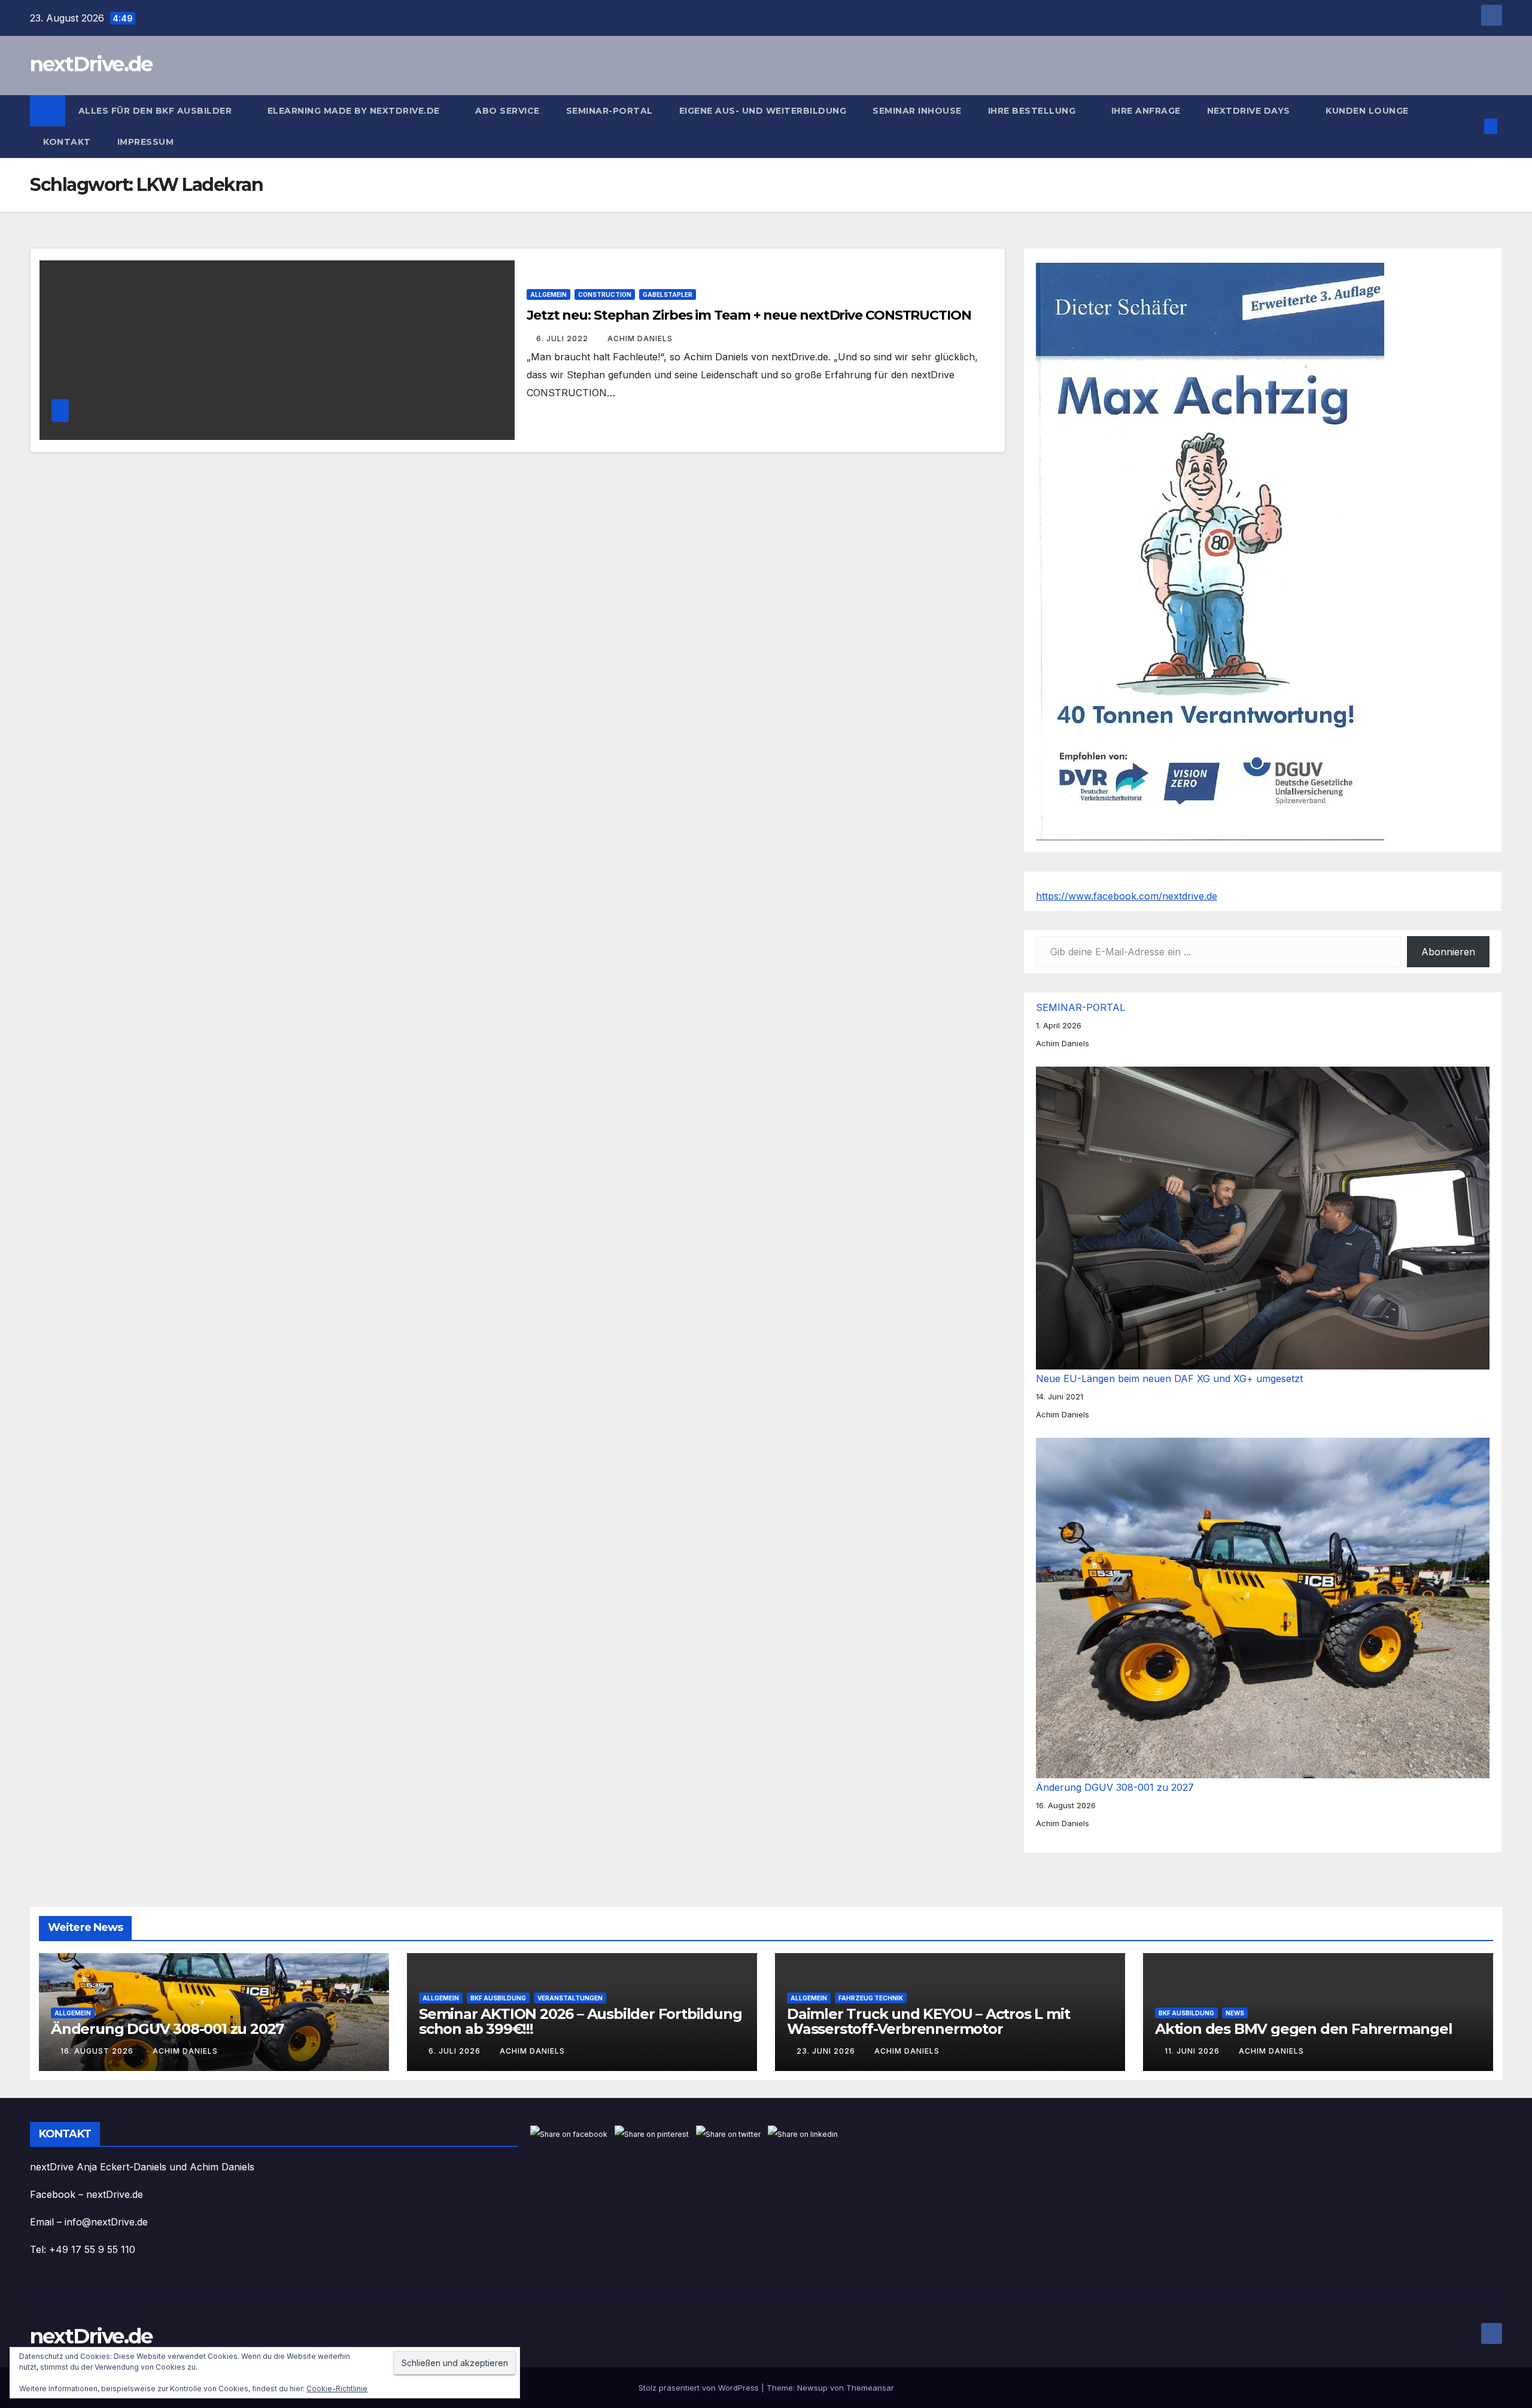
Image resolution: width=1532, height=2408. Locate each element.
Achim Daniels (640, 338)
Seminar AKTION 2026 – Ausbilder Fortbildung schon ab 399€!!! (580, 2021)
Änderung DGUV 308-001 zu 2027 (1115, 1787)
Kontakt (67, 142)
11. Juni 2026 (1193, 2051)
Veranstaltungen (570, 1998)
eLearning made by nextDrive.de (355, 111)
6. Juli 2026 (456, 2051)
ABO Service (507, 111)
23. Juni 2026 (827, 2051)
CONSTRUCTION (605, 294)
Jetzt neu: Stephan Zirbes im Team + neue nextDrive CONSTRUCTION (749, 315)
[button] (1471, 126)
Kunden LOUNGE (1367, 111)
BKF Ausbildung (498, 1998)
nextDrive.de (91, 64)
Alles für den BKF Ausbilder (156, 111)
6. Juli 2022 (563, 338)
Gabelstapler (668, 294)
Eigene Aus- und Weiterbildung (763, 111)
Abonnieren (1448, 952)
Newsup (812, 2388)
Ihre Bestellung (1033, 111)
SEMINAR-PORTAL (610, 111)
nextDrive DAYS (1250, 111)
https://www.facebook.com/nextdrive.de (1127, 896)
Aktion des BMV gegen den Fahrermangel (1304, 2029)
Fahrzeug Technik (871, 1998)
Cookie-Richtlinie (337, 2389)
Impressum (147, 142)
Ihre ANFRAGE (1146, 111)
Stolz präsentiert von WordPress (700, 2388)
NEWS (1235, 2013)
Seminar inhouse (917, 111)
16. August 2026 (98, 2051)
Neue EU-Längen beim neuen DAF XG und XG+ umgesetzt (1169, 1378)
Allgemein (548, 294)
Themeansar (870, 2388)
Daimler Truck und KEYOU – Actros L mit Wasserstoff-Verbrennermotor (928, 2021)
